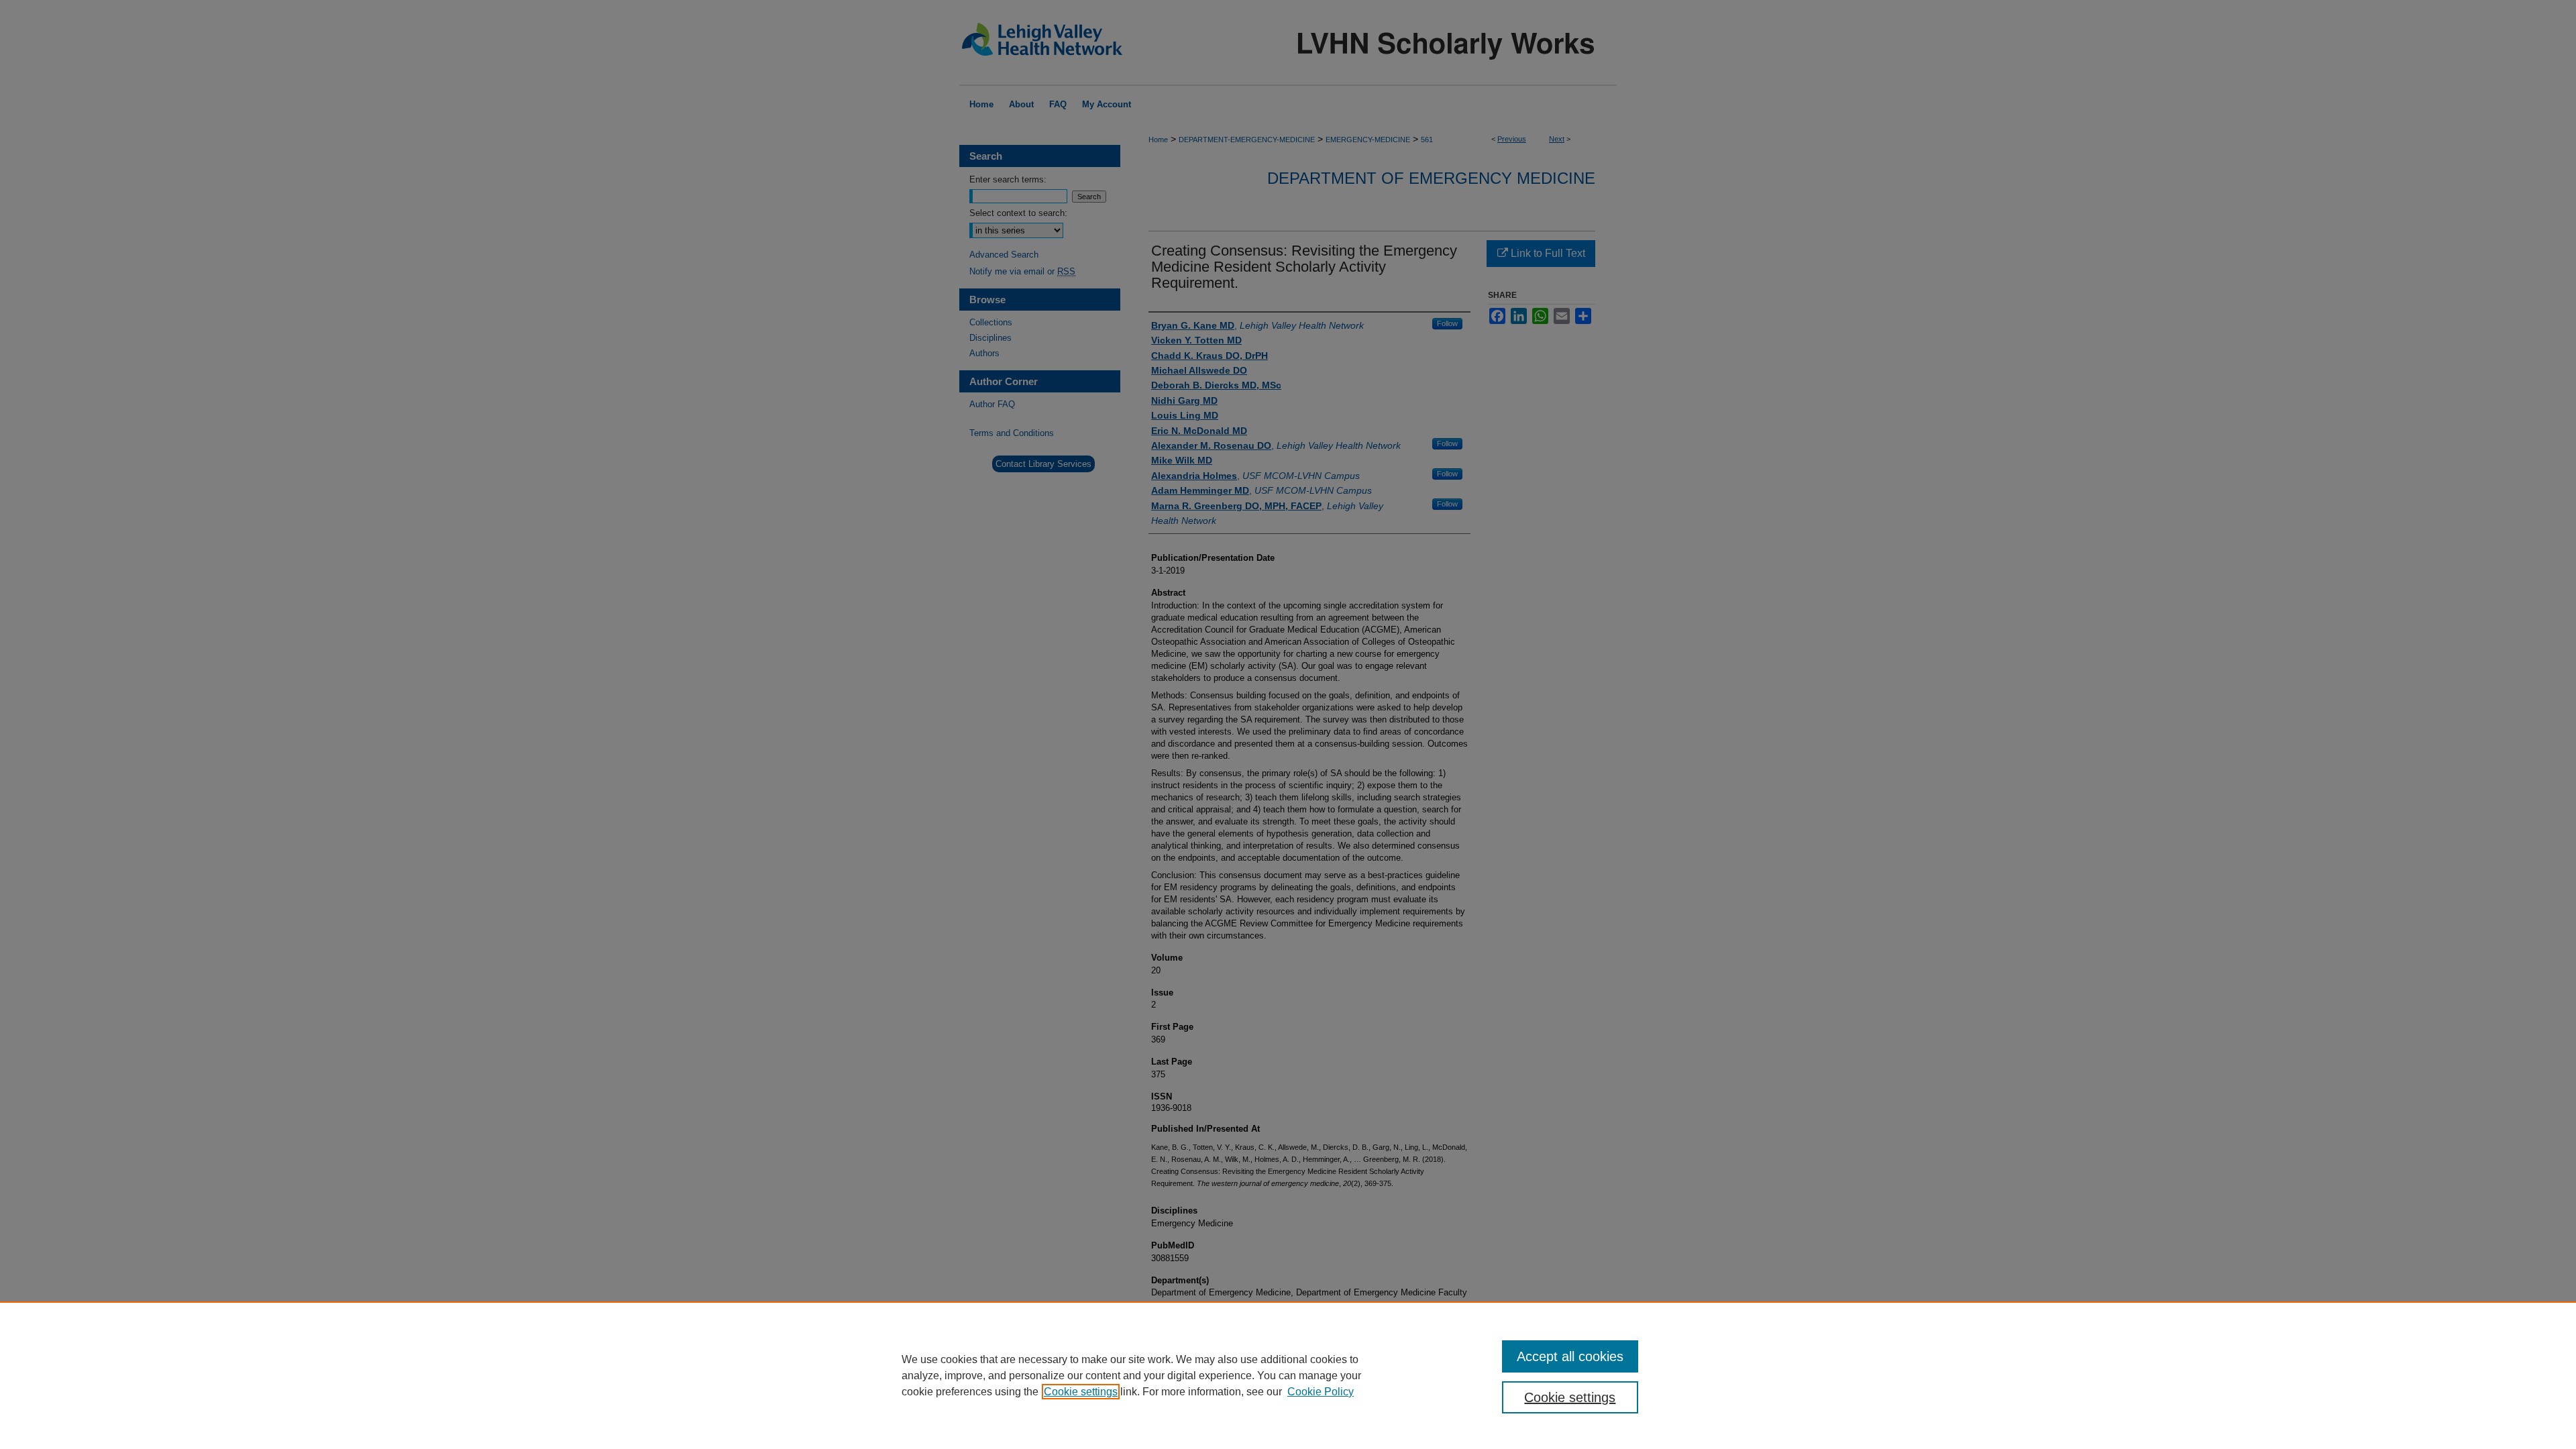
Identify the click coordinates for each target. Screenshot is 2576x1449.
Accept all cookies (1570, 1356)
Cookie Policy (1321, 1392)
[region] (1288, 1375)
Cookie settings (1081, 1392)
